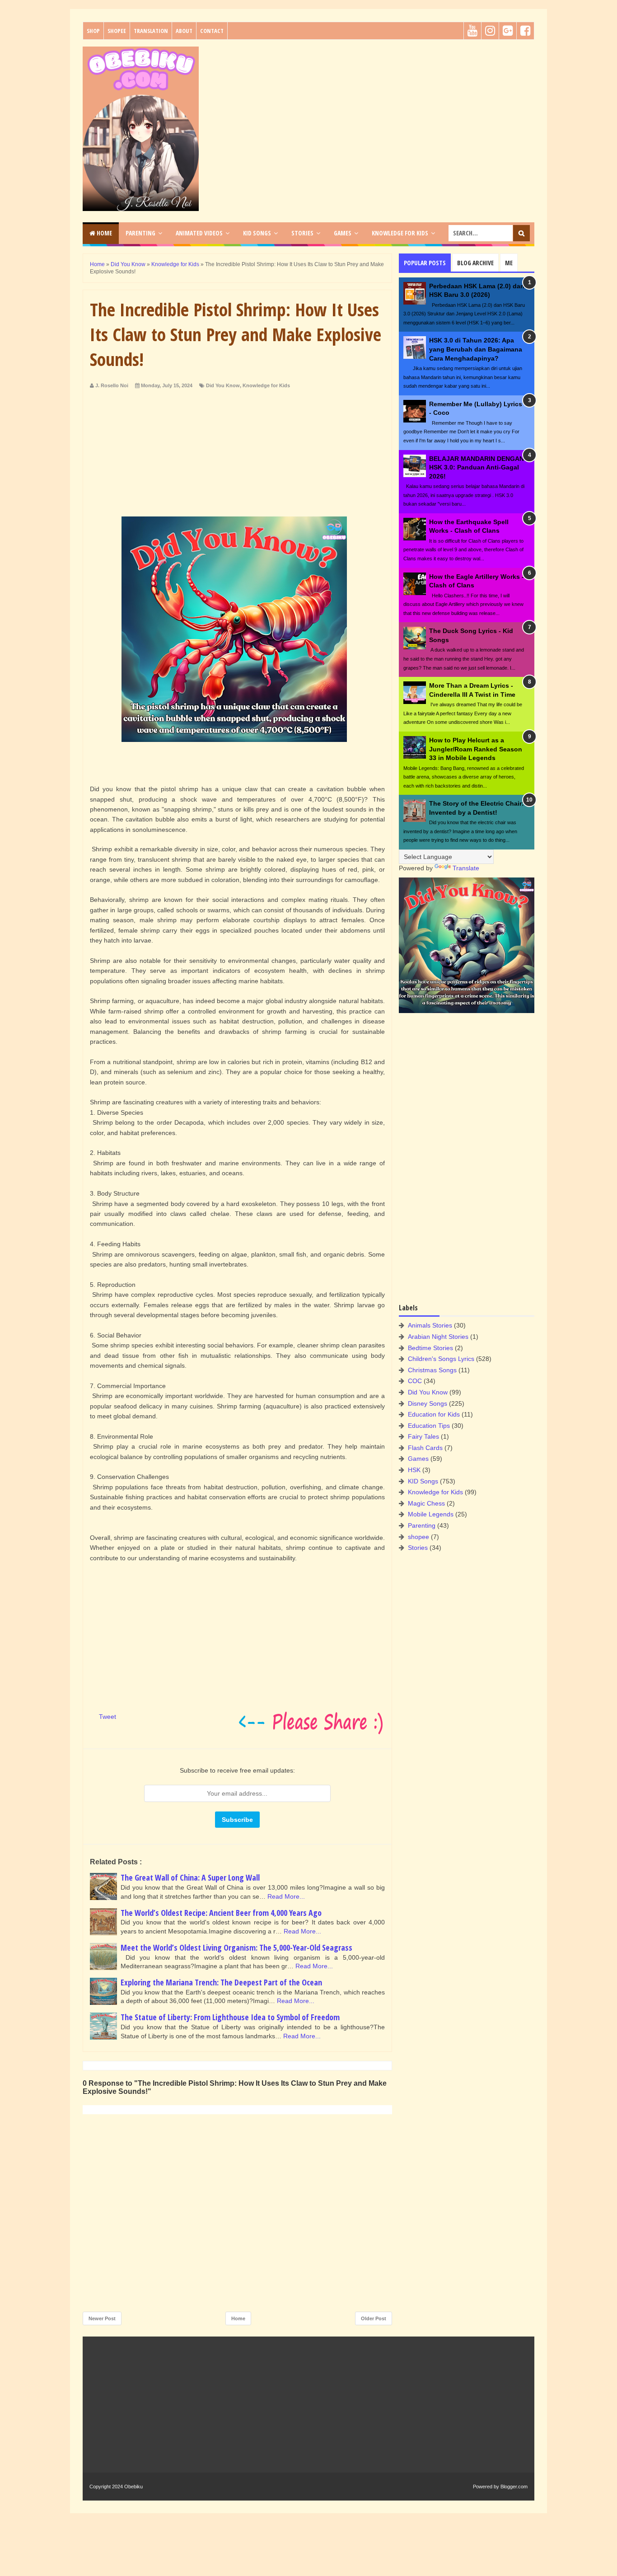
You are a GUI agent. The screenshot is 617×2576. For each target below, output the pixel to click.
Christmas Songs (432, 1370)
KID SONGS (257, 233)
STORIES (302, 233)
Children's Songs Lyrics (441, 1359)
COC (415, 1381)
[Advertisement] (370, 110)
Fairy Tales (423, 1436)
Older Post (374, 2318)
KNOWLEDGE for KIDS (400, 233)
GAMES (343, 233)
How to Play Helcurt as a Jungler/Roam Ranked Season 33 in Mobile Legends (476, 749)
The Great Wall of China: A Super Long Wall (190, 1877)
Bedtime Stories (430, 1348)
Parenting (422, 1525)
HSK (414, 1470)
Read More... (286, 1896)
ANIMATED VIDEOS (199, 233)
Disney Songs (428, 1403)
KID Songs (423, 1481)
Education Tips (429, 1426)
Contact (212, 31)
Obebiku (133, 2487)
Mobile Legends (431, 1514)
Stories (418, 1548)
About (184, 31)
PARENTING (140, 233)
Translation (151, 31)
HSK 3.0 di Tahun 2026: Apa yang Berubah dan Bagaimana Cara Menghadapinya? (476, 349)
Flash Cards (425, 1448)
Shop (93, 31)
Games (418, 1459)
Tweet (108, 1717)
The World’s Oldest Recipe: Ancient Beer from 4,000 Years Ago (221, 1913)
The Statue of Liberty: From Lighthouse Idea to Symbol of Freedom (230, 2017)
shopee (418, 1537)
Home (104, 233)
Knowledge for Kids (266, 385)
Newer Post (102, 2318)
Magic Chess (426, 1503)
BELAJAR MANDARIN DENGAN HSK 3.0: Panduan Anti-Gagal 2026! (477, 467)
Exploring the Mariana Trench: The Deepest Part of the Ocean (221, 1982)
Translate (466, 868)
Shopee (117, 31)
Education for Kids (434, 1414)
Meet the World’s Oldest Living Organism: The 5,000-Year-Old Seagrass (236, 1947)
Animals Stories (430, 1325)
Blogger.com (514, 2487)
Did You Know (223, 385)
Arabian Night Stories (438, 1337)
